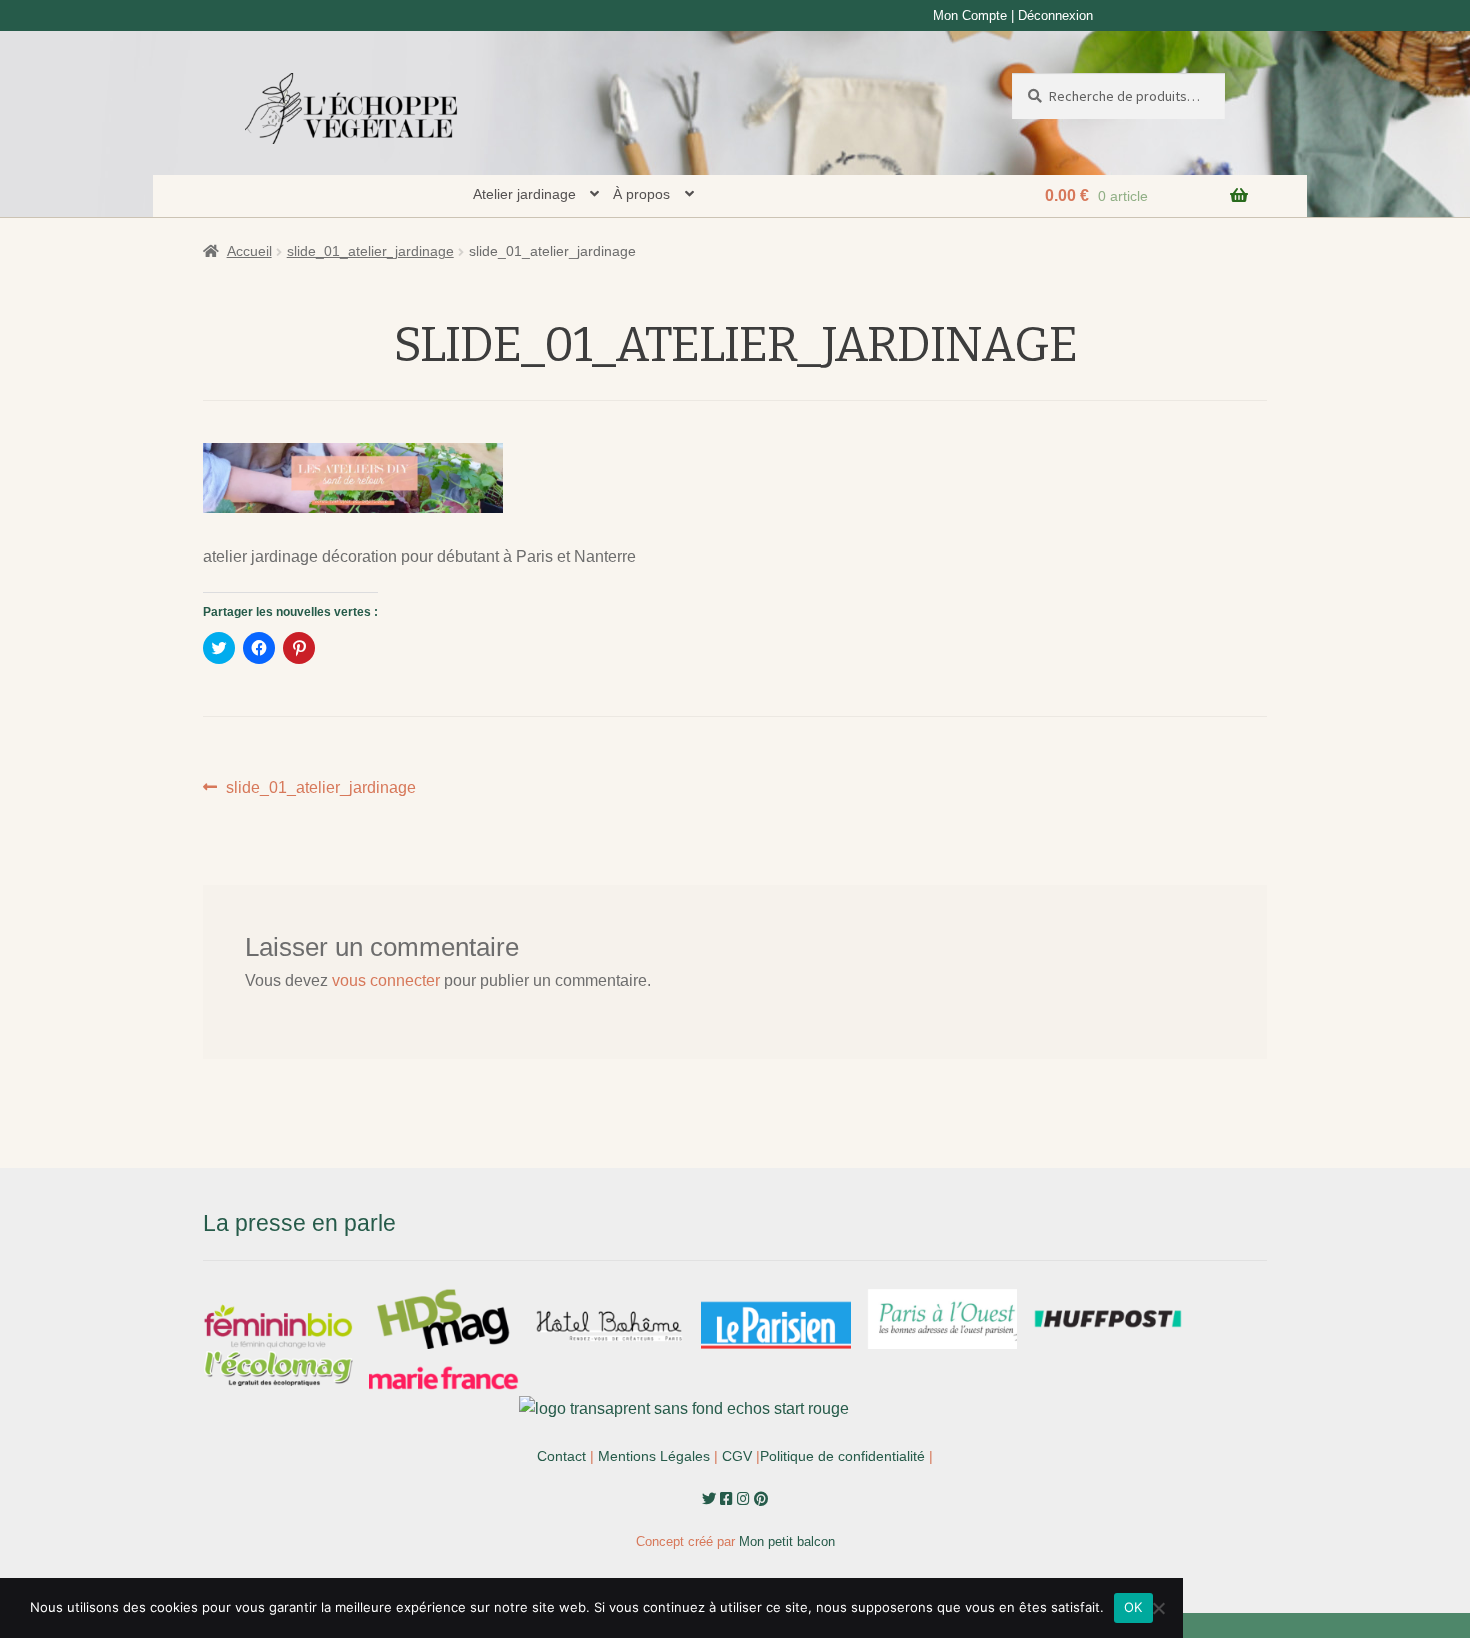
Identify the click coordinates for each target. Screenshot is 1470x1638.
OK (1133, 1607)
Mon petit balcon (787, 1541)
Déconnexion (1055, 15)
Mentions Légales (654, 1456)
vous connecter (386, 980)
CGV (737, 1456)
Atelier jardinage (524, 194)
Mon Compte (970, 15)
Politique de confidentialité (842, 1456)
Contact (561, 1456)
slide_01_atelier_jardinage (370, 251)
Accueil (249, 251)
